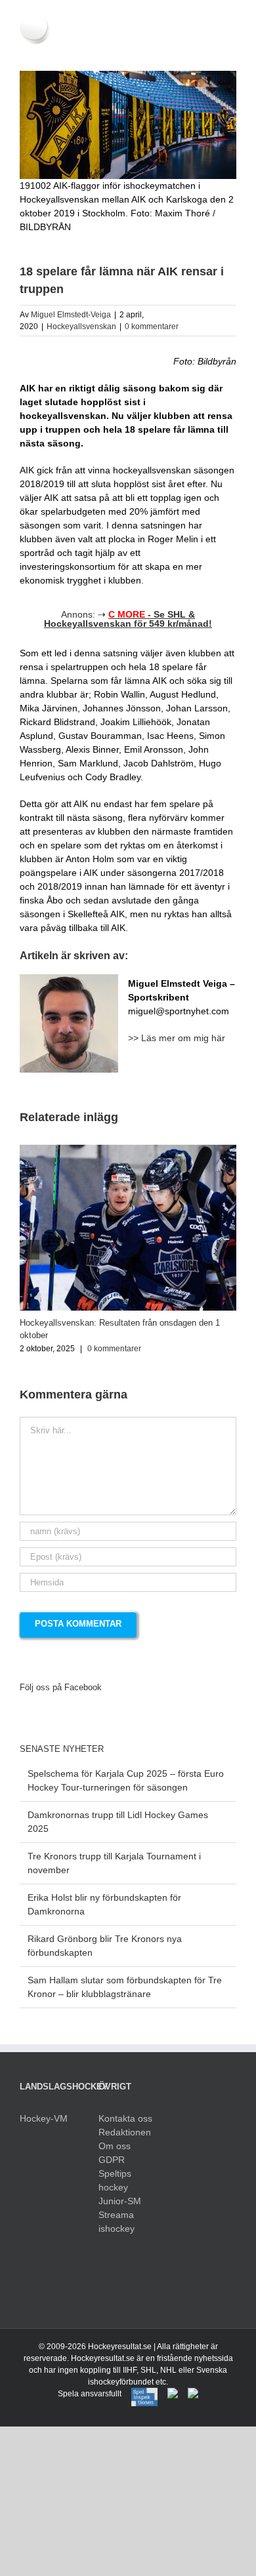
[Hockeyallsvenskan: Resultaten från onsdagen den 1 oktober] (128, 1150)
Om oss (115, 2146)
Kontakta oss (125, 2118)
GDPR (112, 2160)
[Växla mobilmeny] (231, 51)
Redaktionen (125, 2132)
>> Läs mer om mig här (177, 1038)
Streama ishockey (117, 2222)
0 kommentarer (152, 327)
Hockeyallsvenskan (81, 327)
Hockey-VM (44, 2118)
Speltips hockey (115, 2180)
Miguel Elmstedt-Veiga (71, 315)
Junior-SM (120, 2201)
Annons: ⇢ (128, 619)
